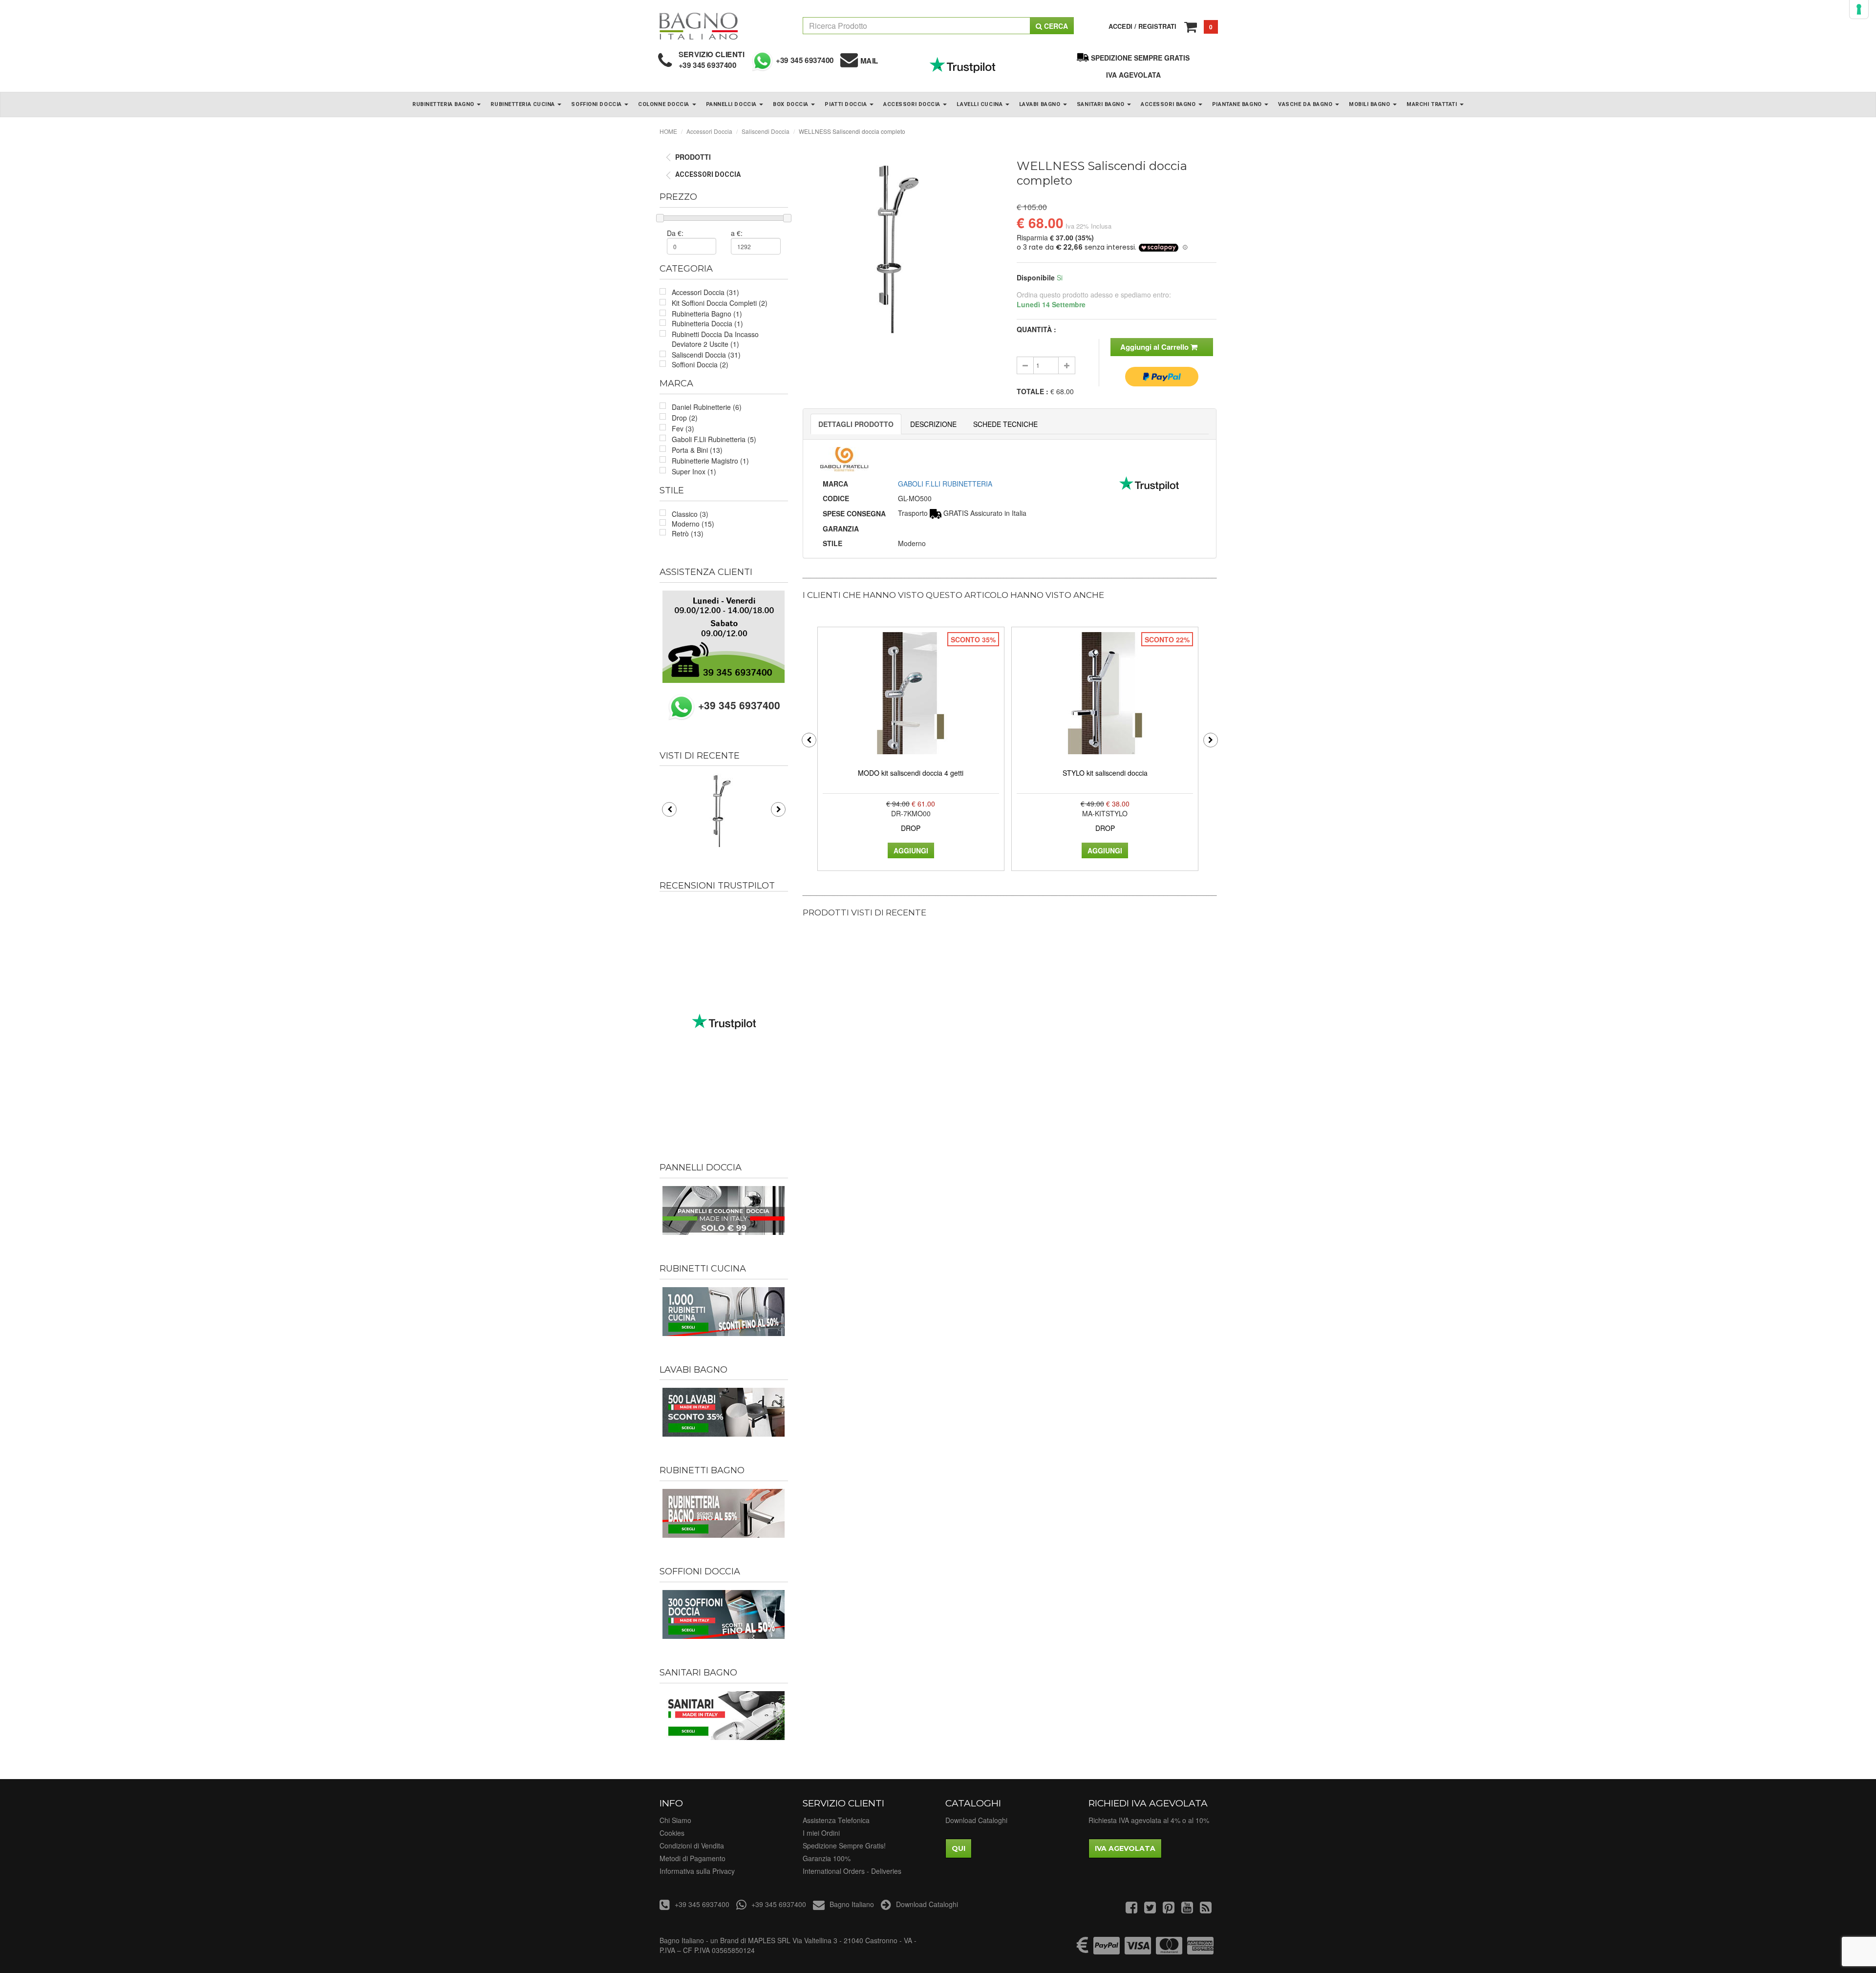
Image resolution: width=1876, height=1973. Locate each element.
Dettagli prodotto (856, 424)
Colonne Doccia (664, 104)
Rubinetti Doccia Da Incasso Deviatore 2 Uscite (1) (715, 339)
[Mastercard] (1169, 1950)
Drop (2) (685, 418)
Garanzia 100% (827, 1858)
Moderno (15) (693, 524)
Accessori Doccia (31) (705, 292)
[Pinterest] (1169, 1909)
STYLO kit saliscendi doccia (1105, 773)
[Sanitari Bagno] (724, 1716)
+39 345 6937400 (708, 65)
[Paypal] (1107, 1950)
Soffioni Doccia (597, 104)
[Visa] (1138, 1950)
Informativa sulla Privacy (697, 1871)
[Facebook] (1131, 1909)
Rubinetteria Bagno (444, 104)
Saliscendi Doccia (766, 131)
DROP (911, 828)
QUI (959, 1848)
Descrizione (933, 424)
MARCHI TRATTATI (1433, 104)
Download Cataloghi (976, 1820)
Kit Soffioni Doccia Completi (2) (720, 303)
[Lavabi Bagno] (724, 1412)
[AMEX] (1200, 1950)
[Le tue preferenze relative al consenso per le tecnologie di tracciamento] (1859, 9)
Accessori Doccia (913, 104)
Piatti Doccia (847, 104)
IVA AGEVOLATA (1133, 75)
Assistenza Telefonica (836, 1820)
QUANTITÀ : (1036, 329)
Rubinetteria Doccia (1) (707, 323)
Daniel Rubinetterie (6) (707, 407)
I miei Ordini (821, 1833)
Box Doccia (791, 104)
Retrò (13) (688, 533)
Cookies (672, 1833)
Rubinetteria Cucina (523, 104)
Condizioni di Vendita (692, 1846)
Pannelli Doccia (732, 104)
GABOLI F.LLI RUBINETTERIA (945, 484)
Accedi (1120, 26)
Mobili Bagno (1370, 104)
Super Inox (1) (694, 471)
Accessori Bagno (1169, 104)
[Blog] (1206, 1909)
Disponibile (1036, 277)
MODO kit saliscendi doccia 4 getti (911, 773)
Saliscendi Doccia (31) (706, 355)
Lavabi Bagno (1041, 104)
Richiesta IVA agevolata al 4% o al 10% (1149, 1820)
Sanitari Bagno (1101, 104)
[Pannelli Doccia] (724, 1210)
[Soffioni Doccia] (724, 1614)
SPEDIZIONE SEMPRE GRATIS (1140, 58)
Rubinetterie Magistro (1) (710, 461)
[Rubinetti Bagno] (724, 1513)
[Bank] (1083, 1950)
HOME (668, 131)
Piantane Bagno (1238, 104)
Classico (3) (690, 514)
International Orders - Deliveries (852, 1871)
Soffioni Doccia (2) (700, 364)
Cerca (1055, 26)
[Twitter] (1150, 1909)
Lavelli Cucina (980, 104)
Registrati (1157, 26)
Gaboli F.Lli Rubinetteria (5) (714, 439)
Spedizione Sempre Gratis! (844, 1846)
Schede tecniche (1005, 424)
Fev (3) (683, 428)
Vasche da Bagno (1306, 104)
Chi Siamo (675, 1820)
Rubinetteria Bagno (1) (707, 314)
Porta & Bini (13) (697, 450)
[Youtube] (1187, 1909)
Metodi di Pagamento (693, 1858)
